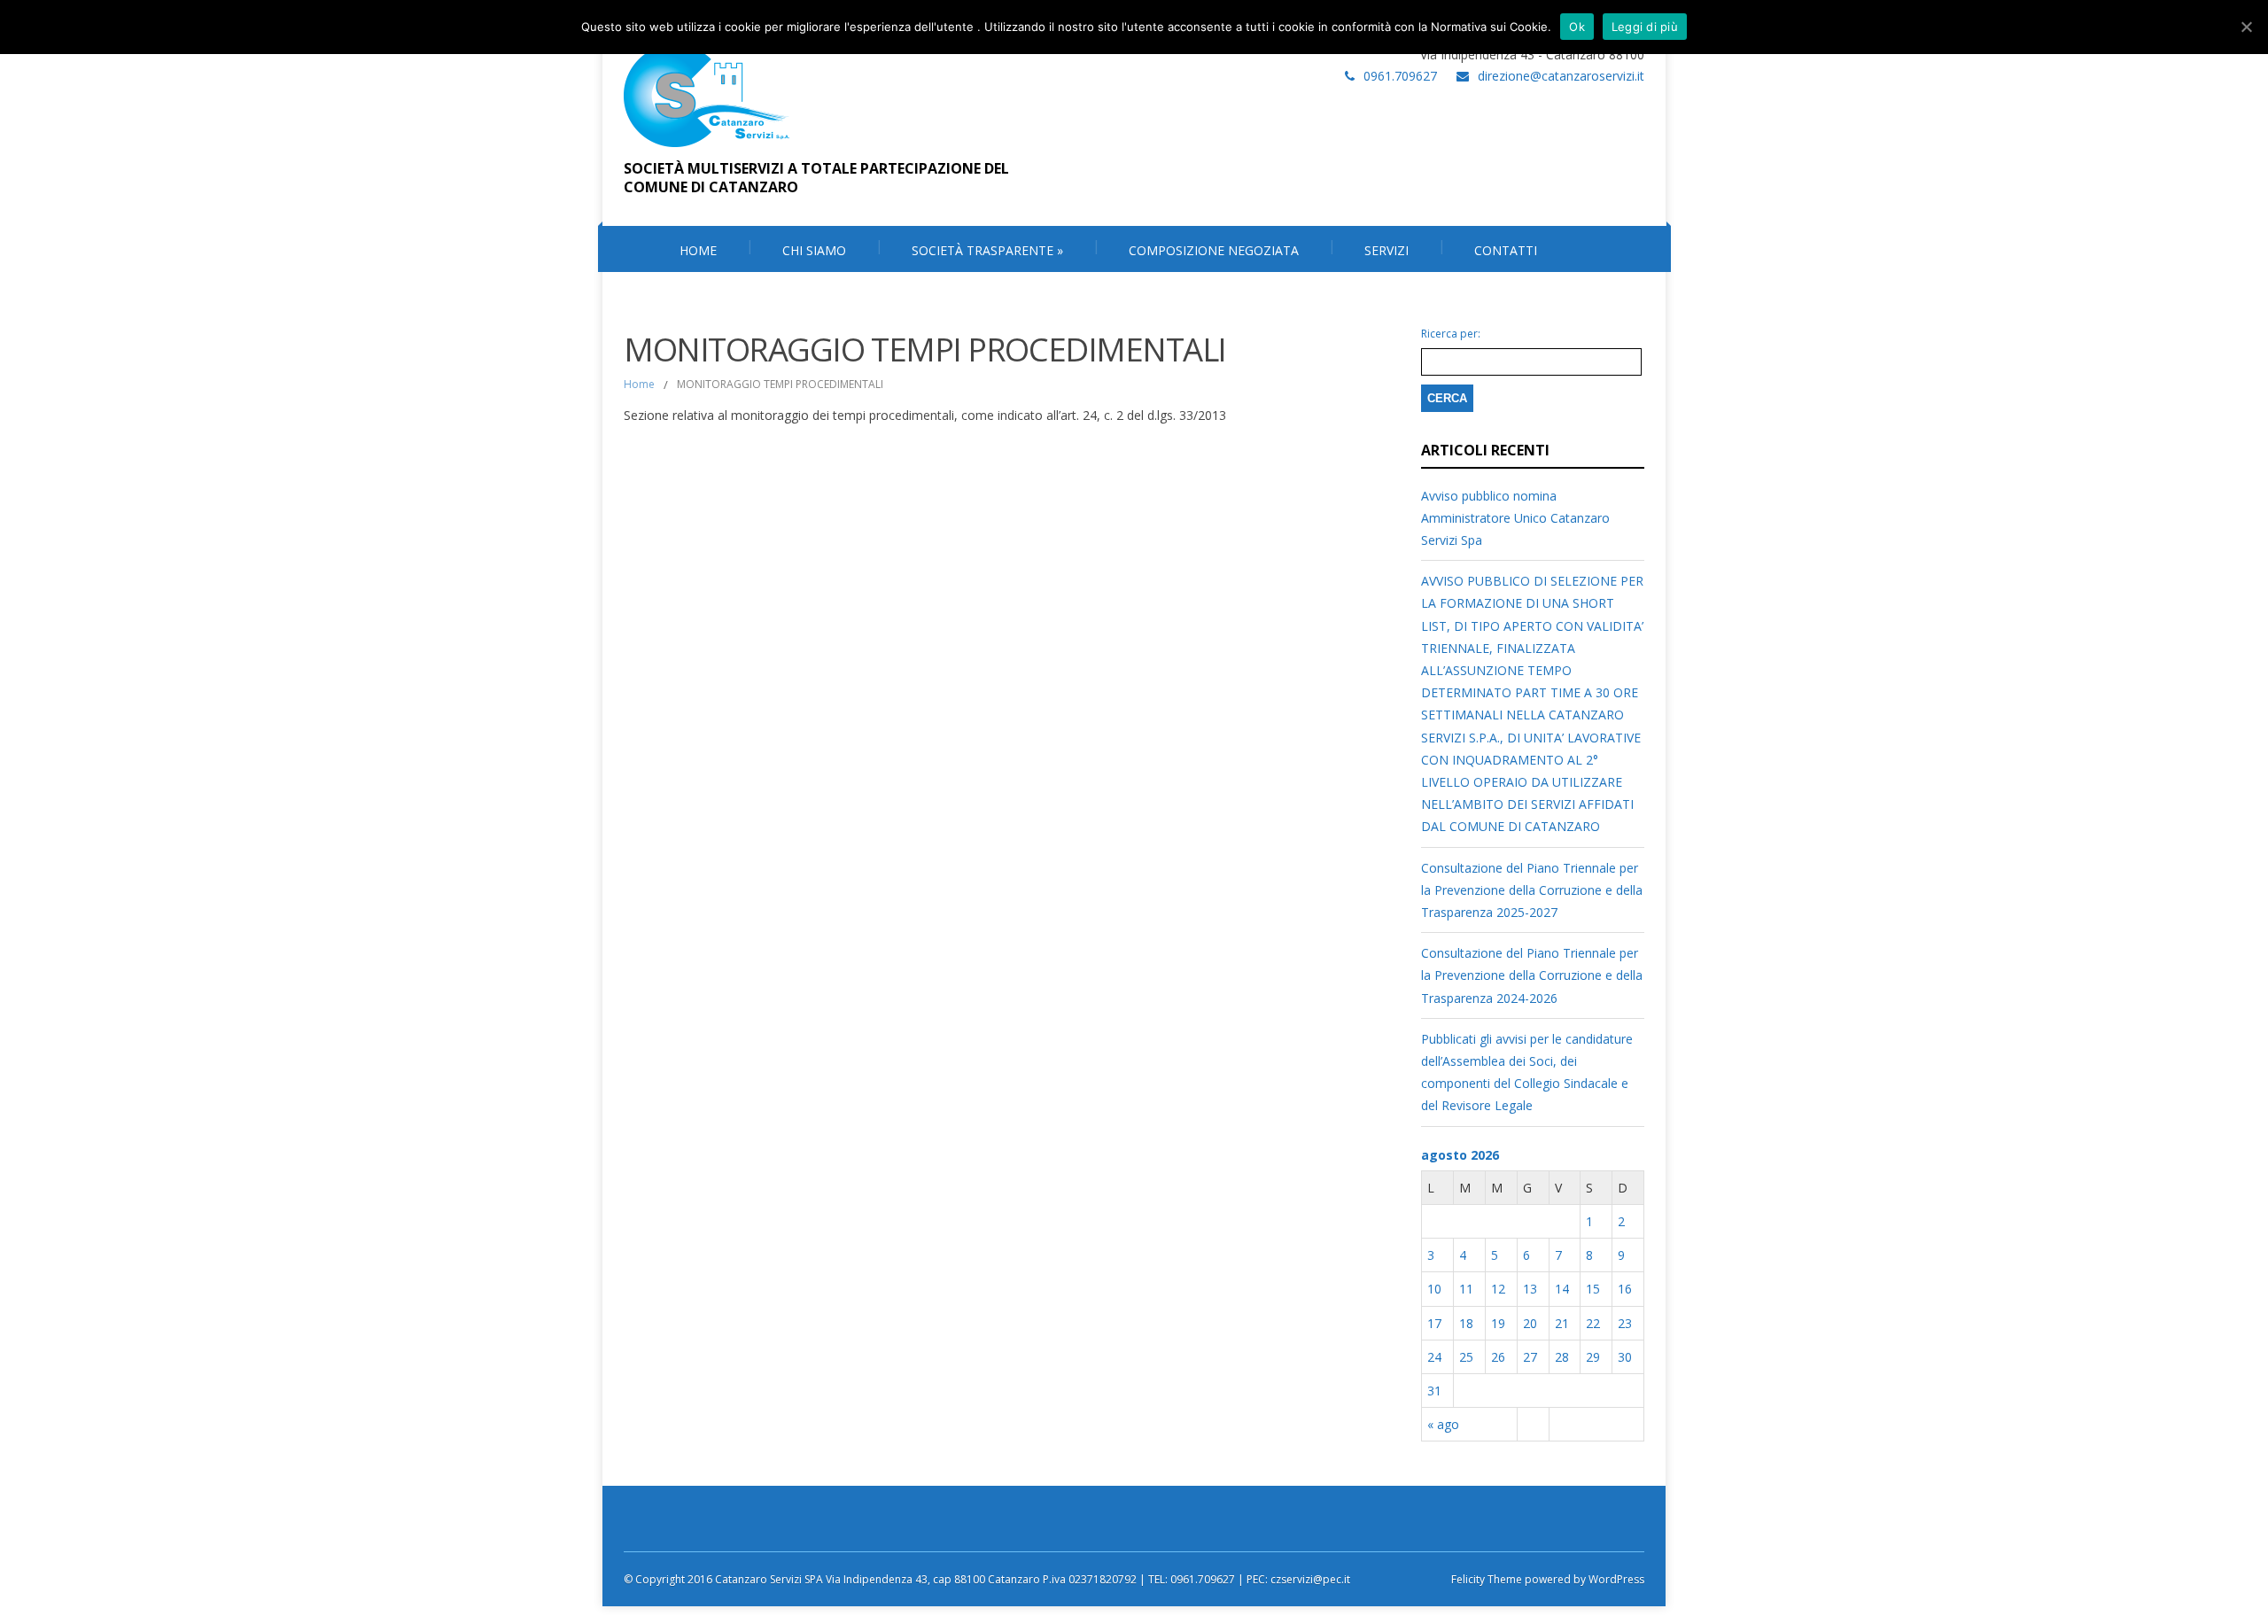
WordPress (1615, 1579)
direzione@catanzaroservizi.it (1561, 76)
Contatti (1506, 250)
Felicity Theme (1487, 1579)
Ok (1577, 27)
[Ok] (2246, 27)
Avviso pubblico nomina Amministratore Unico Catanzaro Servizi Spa (1515, 518)
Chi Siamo (814, 250)
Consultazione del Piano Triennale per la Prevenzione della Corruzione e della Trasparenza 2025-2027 (1532, 890)
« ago (1443, 1424)
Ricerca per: (1451, 334)
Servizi (1386, 250)
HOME (698, 250)
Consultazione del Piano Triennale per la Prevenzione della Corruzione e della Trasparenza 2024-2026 (1532, 975)
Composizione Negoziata (1214, 250)
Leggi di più (1645, 27)
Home (639, 384)
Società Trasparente (987, 250)
